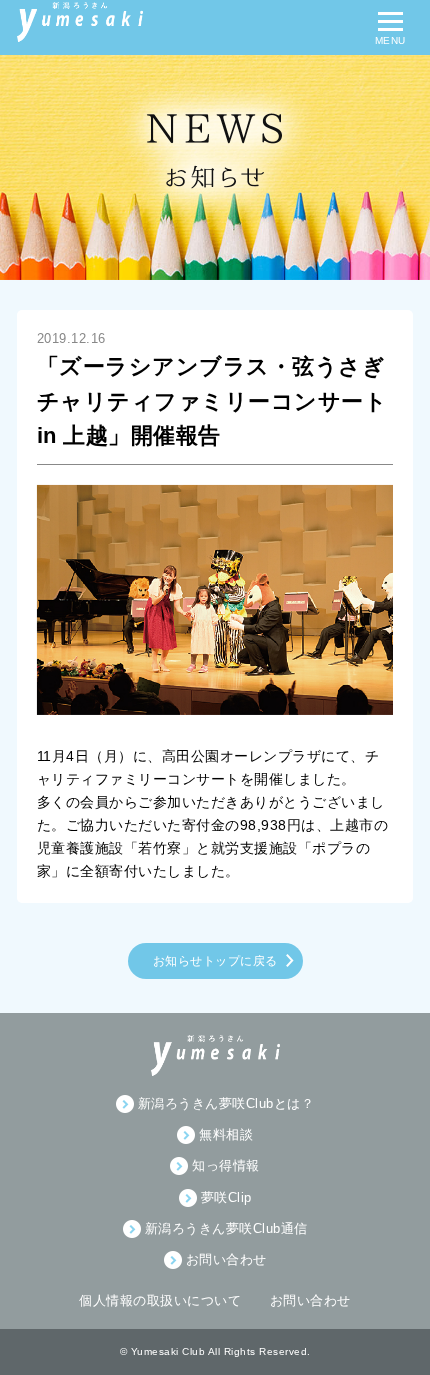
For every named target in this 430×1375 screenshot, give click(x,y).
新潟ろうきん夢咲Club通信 (226, 1228)
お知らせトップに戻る (215, 961)
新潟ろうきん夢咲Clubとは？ (226, 1103)
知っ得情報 (226, 1165)
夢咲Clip (226, 1197)
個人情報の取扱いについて (160, 1301)
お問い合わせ (226, 1259)
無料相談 (226, 1134)
